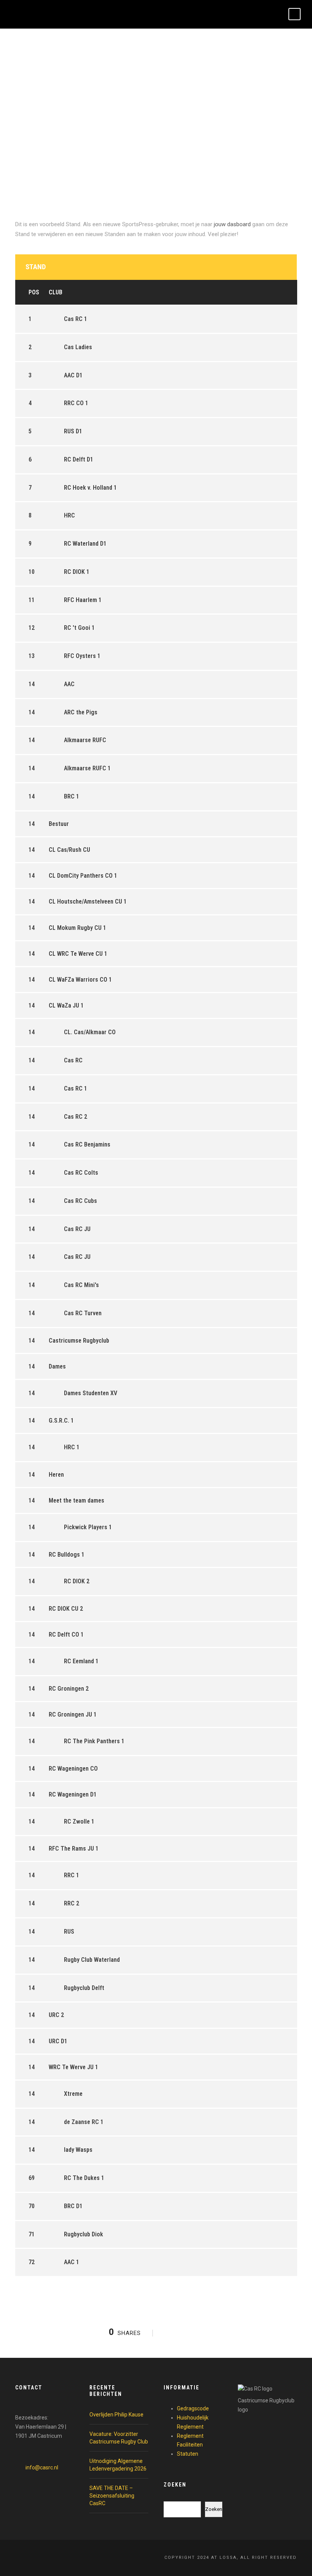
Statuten (188, 2454)
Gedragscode (193, 2408)
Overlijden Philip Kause (116, 2415)
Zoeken (214, 2509)
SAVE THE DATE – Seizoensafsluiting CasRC (112, 2496)
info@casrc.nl (42, 2467)
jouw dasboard (232, 224)
